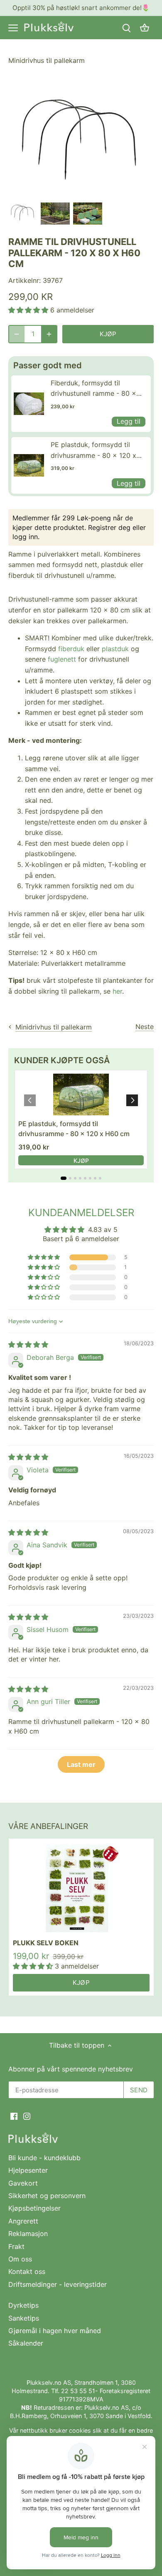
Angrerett (23, 2221)
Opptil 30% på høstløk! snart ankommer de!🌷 (81, 8)
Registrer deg (109, 527)
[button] (29, 310)
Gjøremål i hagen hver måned (55, 2331)
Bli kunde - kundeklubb (44, 2158)
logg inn (25, 537)
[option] (23, 214)
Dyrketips (23, 2305)
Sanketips (24, 2318)
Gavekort (23, 2183)
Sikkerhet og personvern (47, 2196)
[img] (28, 1344)
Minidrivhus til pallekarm (47, 60)
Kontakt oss (27, 2271)
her (117, 991)
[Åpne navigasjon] (13, 28)
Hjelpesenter (28, 2170)
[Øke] (49, 334)
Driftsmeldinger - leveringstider (58, 2284)
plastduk (115, 649)
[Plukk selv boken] (81, 1888)
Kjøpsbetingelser (34, 2208)
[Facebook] (14, 2116)
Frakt (16, 2246)
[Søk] (126, 28)
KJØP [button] (81, 1161)
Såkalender (26, 2343)
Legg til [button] (129, 421)
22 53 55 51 (78, 2391)
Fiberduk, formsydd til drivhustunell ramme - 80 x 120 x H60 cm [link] (93, 389)
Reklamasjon (28, 2234)
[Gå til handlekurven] (145, 28)
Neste (145, 1027)
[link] (29, 404)
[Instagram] (27, 2116)
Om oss (20, 2259)
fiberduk (71, 649)
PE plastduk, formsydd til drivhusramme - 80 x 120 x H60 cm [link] (93, 451)
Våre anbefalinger (48, 1826)
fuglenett (62, 659)
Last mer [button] (81, 1764)
